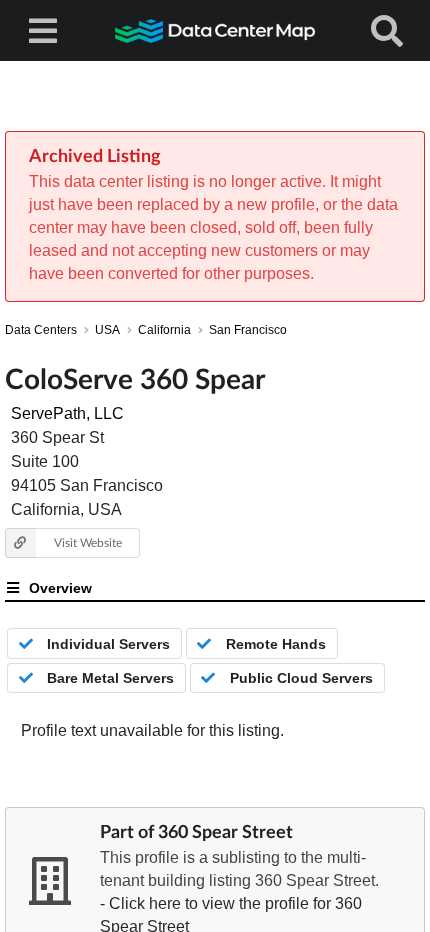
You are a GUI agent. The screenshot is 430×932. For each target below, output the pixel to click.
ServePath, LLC (67, 413)
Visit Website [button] (88, 542)
